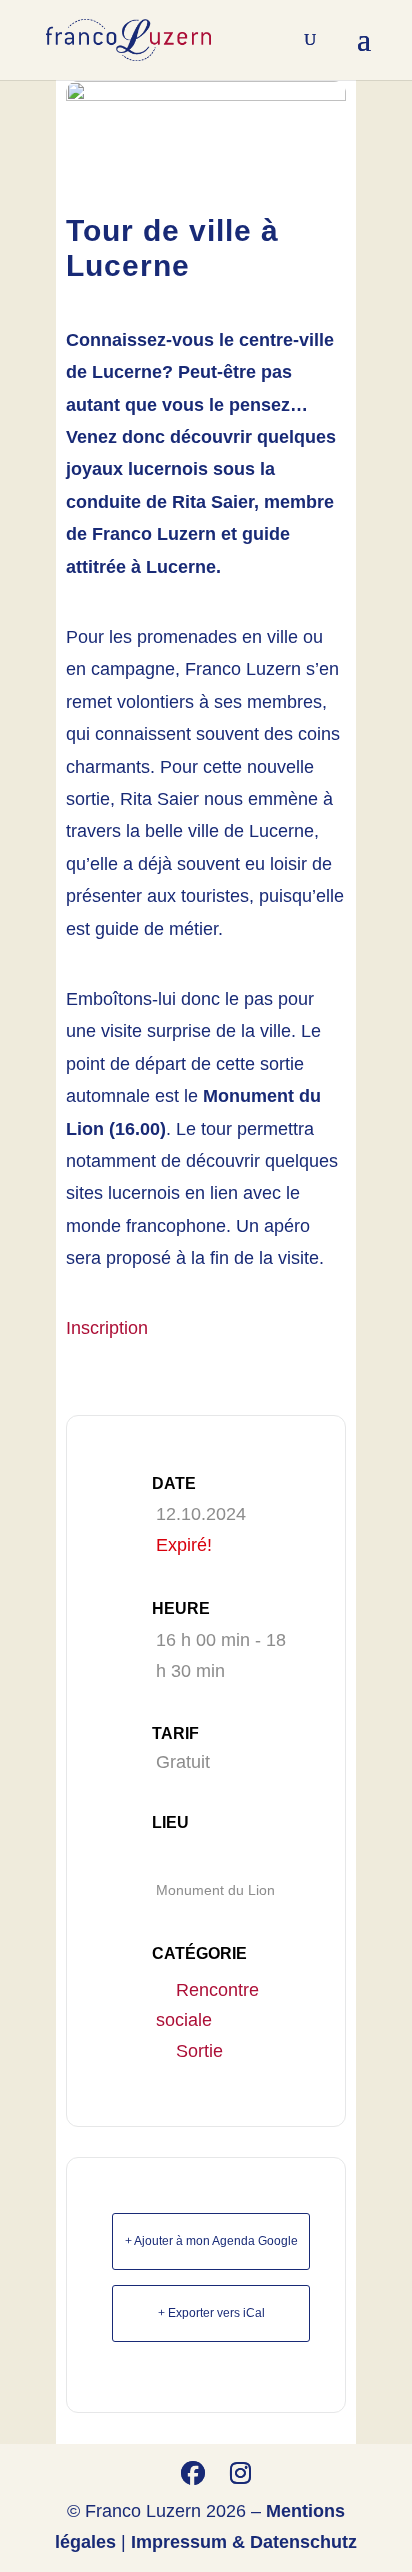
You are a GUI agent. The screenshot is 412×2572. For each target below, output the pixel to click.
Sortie (199, 2051)
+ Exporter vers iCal (211, 2313)
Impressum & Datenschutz (244, 2542)
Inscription (107, 1328)
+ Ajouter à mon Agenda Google (211, 2241)
